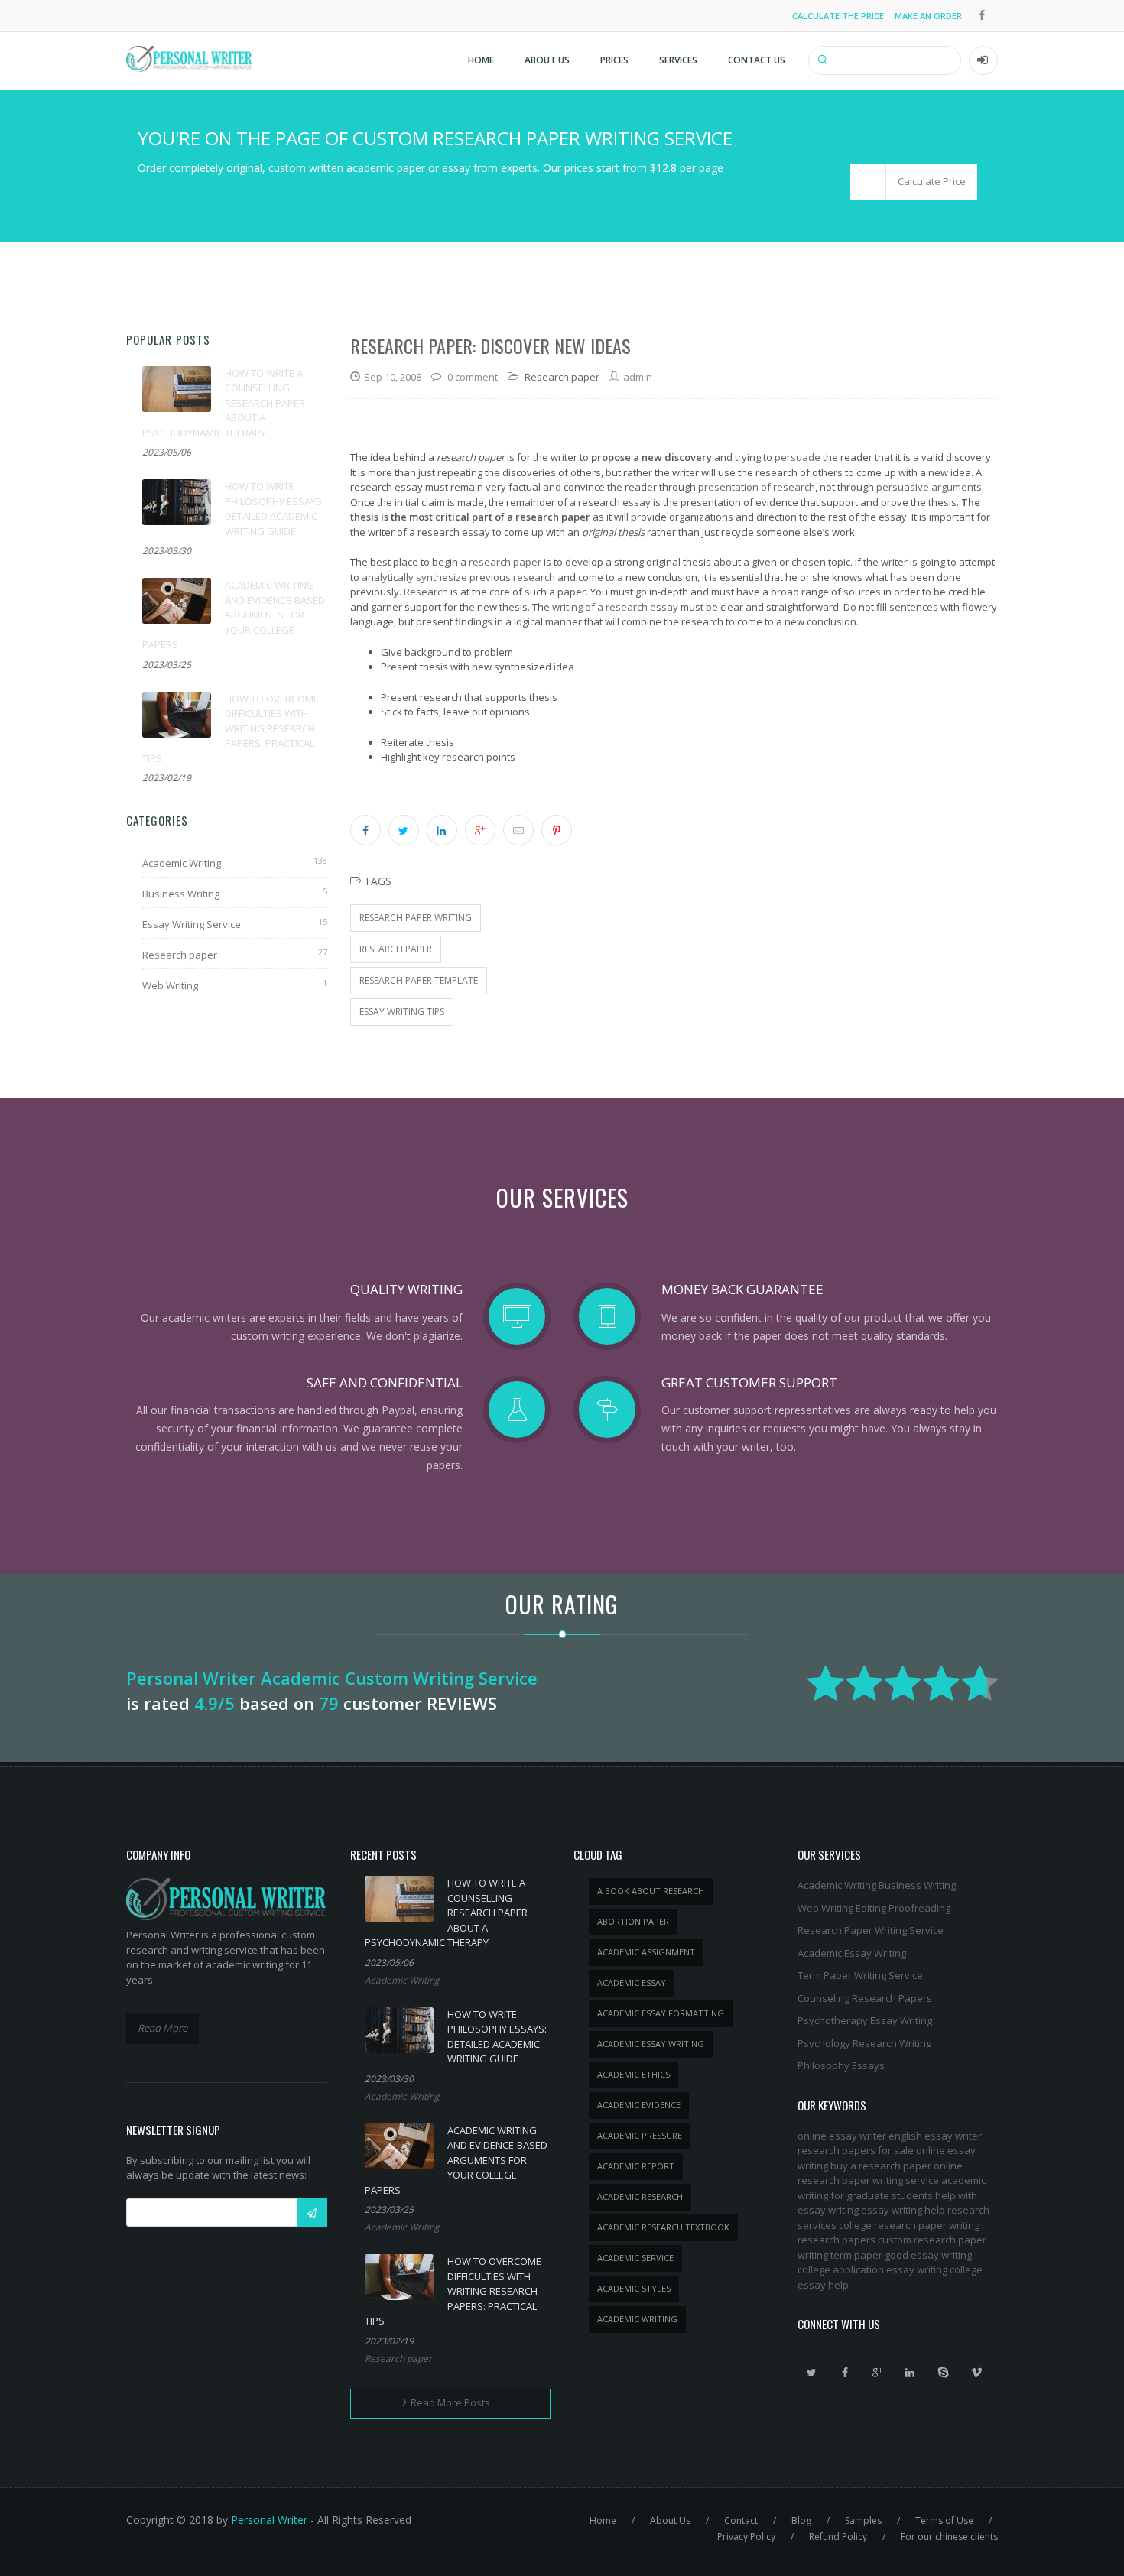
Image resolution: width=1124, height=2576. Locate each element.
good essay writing (928, 2255)
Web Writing (170, 985)
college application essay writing (872, 2269)
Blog (801, 2521)
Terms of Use (944, 2521)
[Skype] (944, 2373)
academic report (636, 2166)
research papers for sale (856, 2150)
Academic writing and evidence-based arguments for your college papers (234, 615)
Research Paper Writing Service (871, 1930)
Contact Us (757, 60)
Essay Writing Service (192, 924)
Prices (614, 60)
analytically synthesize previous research (458, 577)
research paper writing (416, 918)
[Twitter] (812, 2373)
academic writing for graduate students (892, 2188)
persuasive (903, 487)
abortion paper (633, 1921)
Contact (741, 2521)
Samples (863, 2521)
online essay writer (842, 2136)
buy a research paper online (897, 2166)
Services (678, 60)
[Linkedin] (911, 2373)
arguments (957, 487)
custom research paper (932, 2240)
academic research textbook (663, 2227)
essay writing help (903, 2210)
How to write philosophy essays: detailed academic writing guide (275, 509)
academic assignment (646, 1952)
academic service (635, 2258)
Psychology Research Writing (864, 2043)
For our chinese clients (949, 2537)
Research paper (180, 955)
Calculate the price (838, 16)
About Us (547, 60)
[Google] (878, 2373)
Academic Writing (182, 863)
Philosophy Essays (841, 2065)
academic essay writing (651, 2044)
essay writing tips (402, 1012)
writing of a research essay (615, 607)
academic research (640, 2196)
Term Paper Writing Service (860, 1975)
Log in (983, 60)
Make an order (928, 16)
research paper (505, 562)
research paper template (419, 980)
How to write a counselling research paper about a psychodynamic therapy (224, 403)
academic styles (634, 2288)
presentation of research (757, 487)
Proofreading (919, 1908)
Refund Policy (838, 2537)
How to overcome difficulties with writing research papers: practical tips (231, 728)
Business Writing (181, 894)
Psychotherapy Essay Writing (865, 2020)
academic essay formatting (661, 2013)
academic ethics (633, 2074)
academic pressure (640, 2135)
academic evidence (639, 2105)
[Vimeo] (976, 2373)
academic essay (632, 1982)
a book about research (651, 1891)
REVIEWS (462, 1703)
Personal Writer (269, 2520)
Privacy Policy (746, 2537)
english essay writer (935, 2136)
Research (426, 592)
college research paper (893, 2225)
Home (481, 60)
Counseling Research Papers (865, 1998)
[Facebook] (845, 2373)
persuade (798, 457)
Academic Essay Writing (852, 1953)
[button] (914, 182)
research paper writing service (868, 2180)
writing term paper (840, 2255)
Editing (871, 1908)
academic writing (637, 2319)
